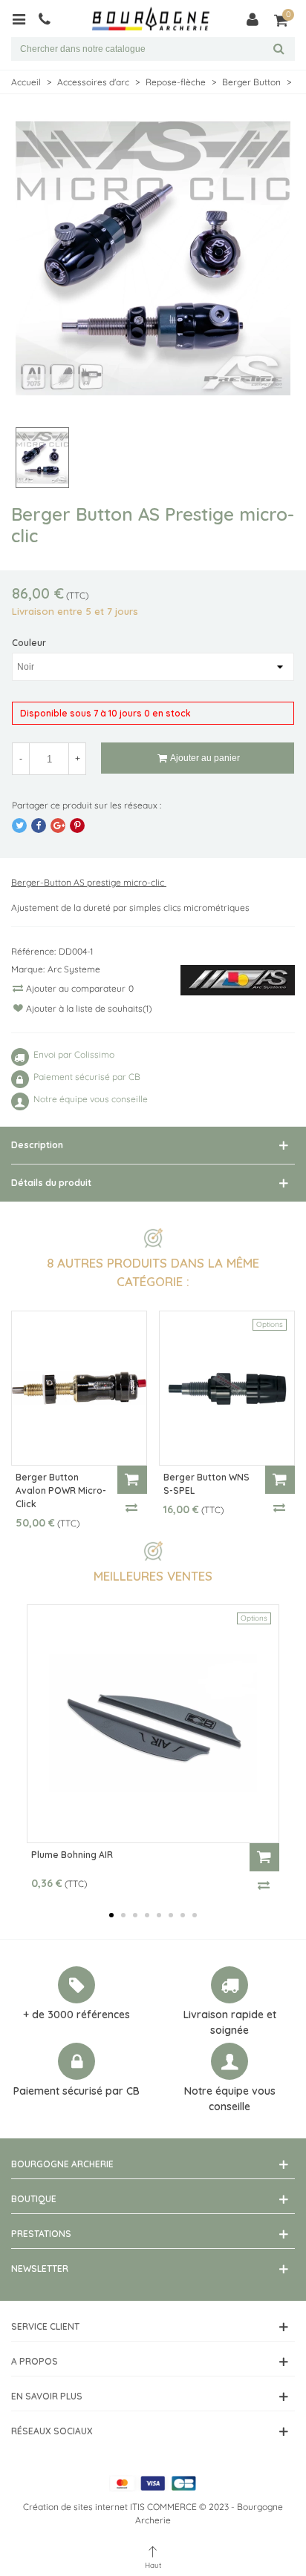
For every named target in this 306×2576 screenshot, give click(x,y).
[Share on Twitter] (19, 826)
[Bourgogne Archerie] (151, 19)
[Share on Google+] (58, 826)
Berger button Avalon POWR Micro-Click (61, 1490)
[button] (111, 1915)
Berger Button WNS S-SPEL (206, 1484)
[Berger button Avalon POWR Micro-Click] (79, 1388)
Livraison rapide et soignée (230, 2022)
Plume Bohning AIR (72, 1855)
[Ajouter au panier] (132, 1480)
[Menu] (24, 19)
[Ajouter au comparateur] (132, 1507)
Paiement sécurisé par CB (76, 2091)
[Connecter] (253, 19)
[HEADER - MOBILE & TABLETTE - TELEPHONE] (50, 19)
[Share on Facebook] (39, 826)
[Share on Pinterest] (77, 826)
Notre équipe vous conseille (230, 2099)
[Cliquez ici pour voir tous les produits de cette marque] (238, 980)
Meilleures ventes (153, 1576)
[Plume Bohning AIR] (153, 1724)
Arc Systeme (74, 969)
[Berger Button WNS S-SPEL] (227, 1388)
